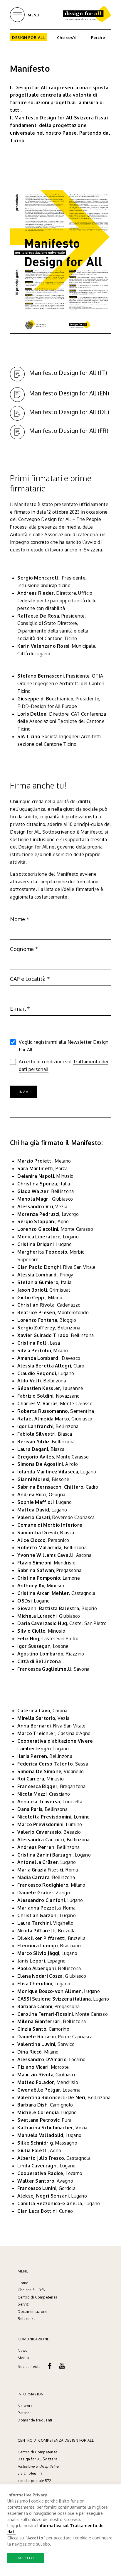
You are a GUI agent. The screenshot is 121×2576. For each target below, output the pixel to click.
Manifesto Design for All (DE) (69, 412)
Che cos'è (67, 37)
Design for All (28, 37)
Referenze (27, 2319)
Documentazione (32, 2312)
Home (23, 2283)
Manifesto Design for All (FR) (69, 431)
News (22, 2350)
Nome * (20, 919)
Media (24, 2358)
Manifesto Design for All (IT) (68, 373)
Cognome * (24, 949)
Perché (98, 37)
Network (25, 2406)
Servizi (23, 2304)
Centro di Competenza (37, 2297)
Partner (24, 2413)
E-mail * (20, 1009)
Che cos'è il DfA (31, 2290)
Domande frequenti (35, 2420)
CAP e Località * (30, 979)
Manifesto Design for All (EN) (69, 393)
